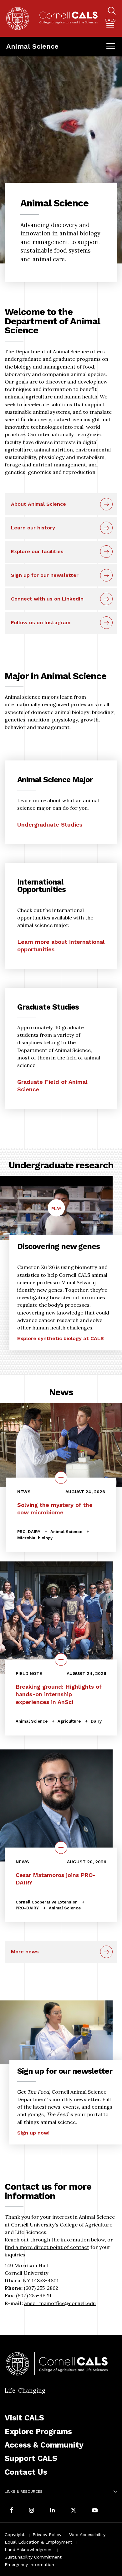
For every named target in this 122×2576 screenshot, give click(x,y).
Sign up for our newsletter (45, 575)
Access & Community (44, 2445)
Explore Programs (38, 2431)
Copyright (15, 2535)
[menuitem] (110, 24)
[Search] (112, 12)
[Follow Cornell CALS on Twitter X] (74, 2511)
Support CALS (31, 2458)
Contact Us (26, 2472)
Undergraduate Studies (50, 825)
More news (25, 1952)
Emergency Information (29, 2564)
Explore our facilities (37, 551)
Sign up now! (33, 2133)
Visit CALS (24, 2418)
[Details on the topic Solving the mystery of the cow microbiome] (61, 1478)
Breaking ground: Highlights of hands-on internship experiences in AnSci (59, 1694)
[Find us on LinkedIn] (53, 2511)
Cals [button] (110, 20)
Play (58, 1211)
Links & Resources (24, 2492)
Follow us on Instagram (41, 622)
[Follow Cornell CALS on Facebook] (11, 2511)
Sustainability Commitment (33, 2557)
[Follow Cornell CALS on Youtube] (95, 2511)
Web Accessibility (87, 2535)
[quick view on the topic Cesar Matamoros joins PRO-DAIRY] (61, 1848)
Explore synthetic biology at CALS (61, 1338)
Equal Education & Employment (38, 2542)
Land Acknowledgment (29, 2549)
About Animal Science (38, 504)
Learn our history (33, 528)
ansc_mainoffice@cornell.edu (60, 2303)
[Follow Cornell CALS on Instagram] (32, 2511)
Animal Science (32, 46)
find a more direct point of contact (47, 2247)
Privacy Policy (47, 2535)
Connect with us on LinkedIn (47, 599)
